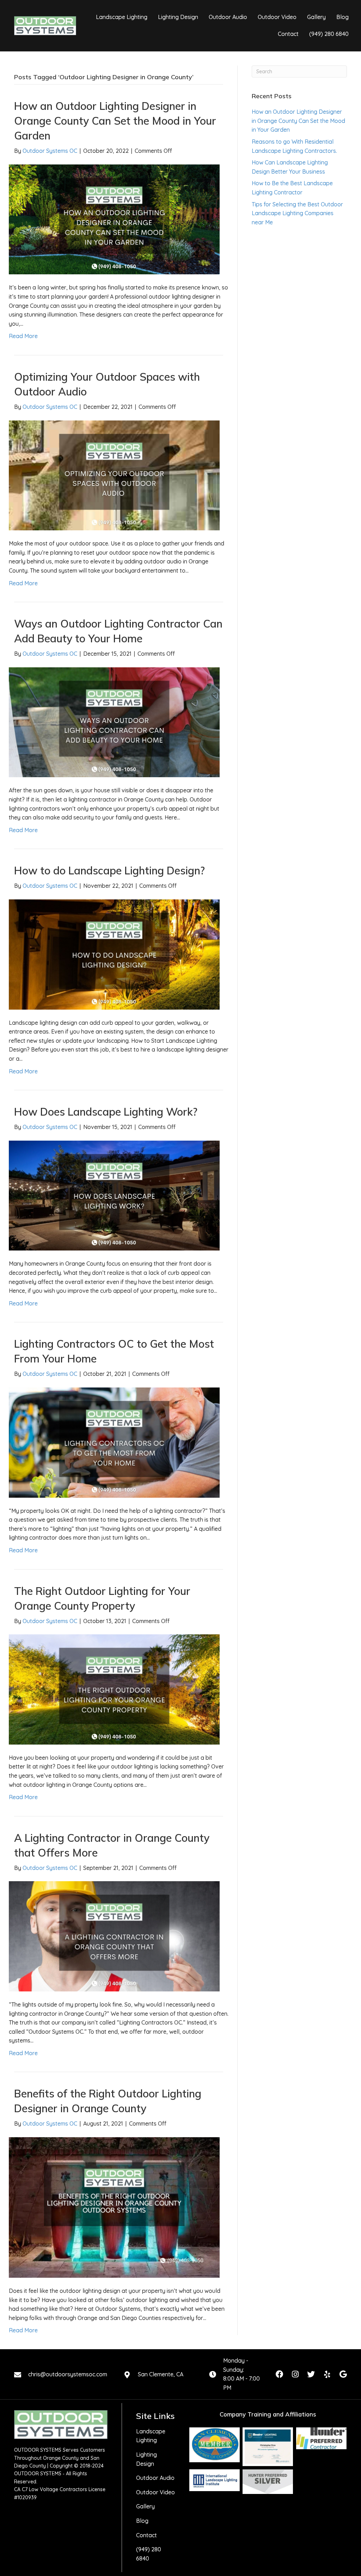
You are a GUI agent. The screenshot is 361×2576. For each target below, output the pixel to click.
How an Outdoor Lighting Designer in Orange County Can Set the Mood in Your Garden (115, 121)
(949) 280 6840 (149, 2554)
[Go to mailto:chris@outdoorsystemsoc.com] (18, 2375)
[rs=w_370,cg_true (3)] (321, 2438)
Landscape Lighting (151, 2436)
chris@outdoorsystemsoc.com (68, 2374)
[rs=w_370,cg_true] (215, 2480)
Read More (23, 336)
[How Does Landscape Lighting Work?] (114, 1195)
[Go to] (127, 2375)
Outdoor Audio (155, 2478)
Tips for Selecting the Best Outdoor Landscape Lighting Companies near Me (297, 213)
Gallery (145, 2506)
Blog (142, 2521)
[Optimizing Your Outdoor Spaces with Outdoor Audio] (114, 475)
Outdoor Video (155, 2492)
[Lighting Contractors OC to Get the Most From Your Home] (114, 1442)
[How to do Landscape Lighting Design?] (114, 954)
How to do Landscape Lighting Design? (109, 871)
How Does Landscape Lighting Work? (106, 1112)
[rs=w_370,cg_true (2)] (268, 2447)
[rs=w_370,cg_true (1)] (215, 2445)
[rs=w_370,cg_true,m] (268, 2482)
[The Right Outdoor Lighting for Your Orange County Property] (114, 1689)
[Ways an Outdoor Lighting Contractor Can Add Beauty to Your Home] (114, 722)
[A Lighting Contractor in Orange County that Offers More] (114, 1936)
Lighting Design (146, 2459)
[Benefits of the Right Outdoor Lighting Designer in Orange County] (114, 2207)
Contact (146, 2535)
